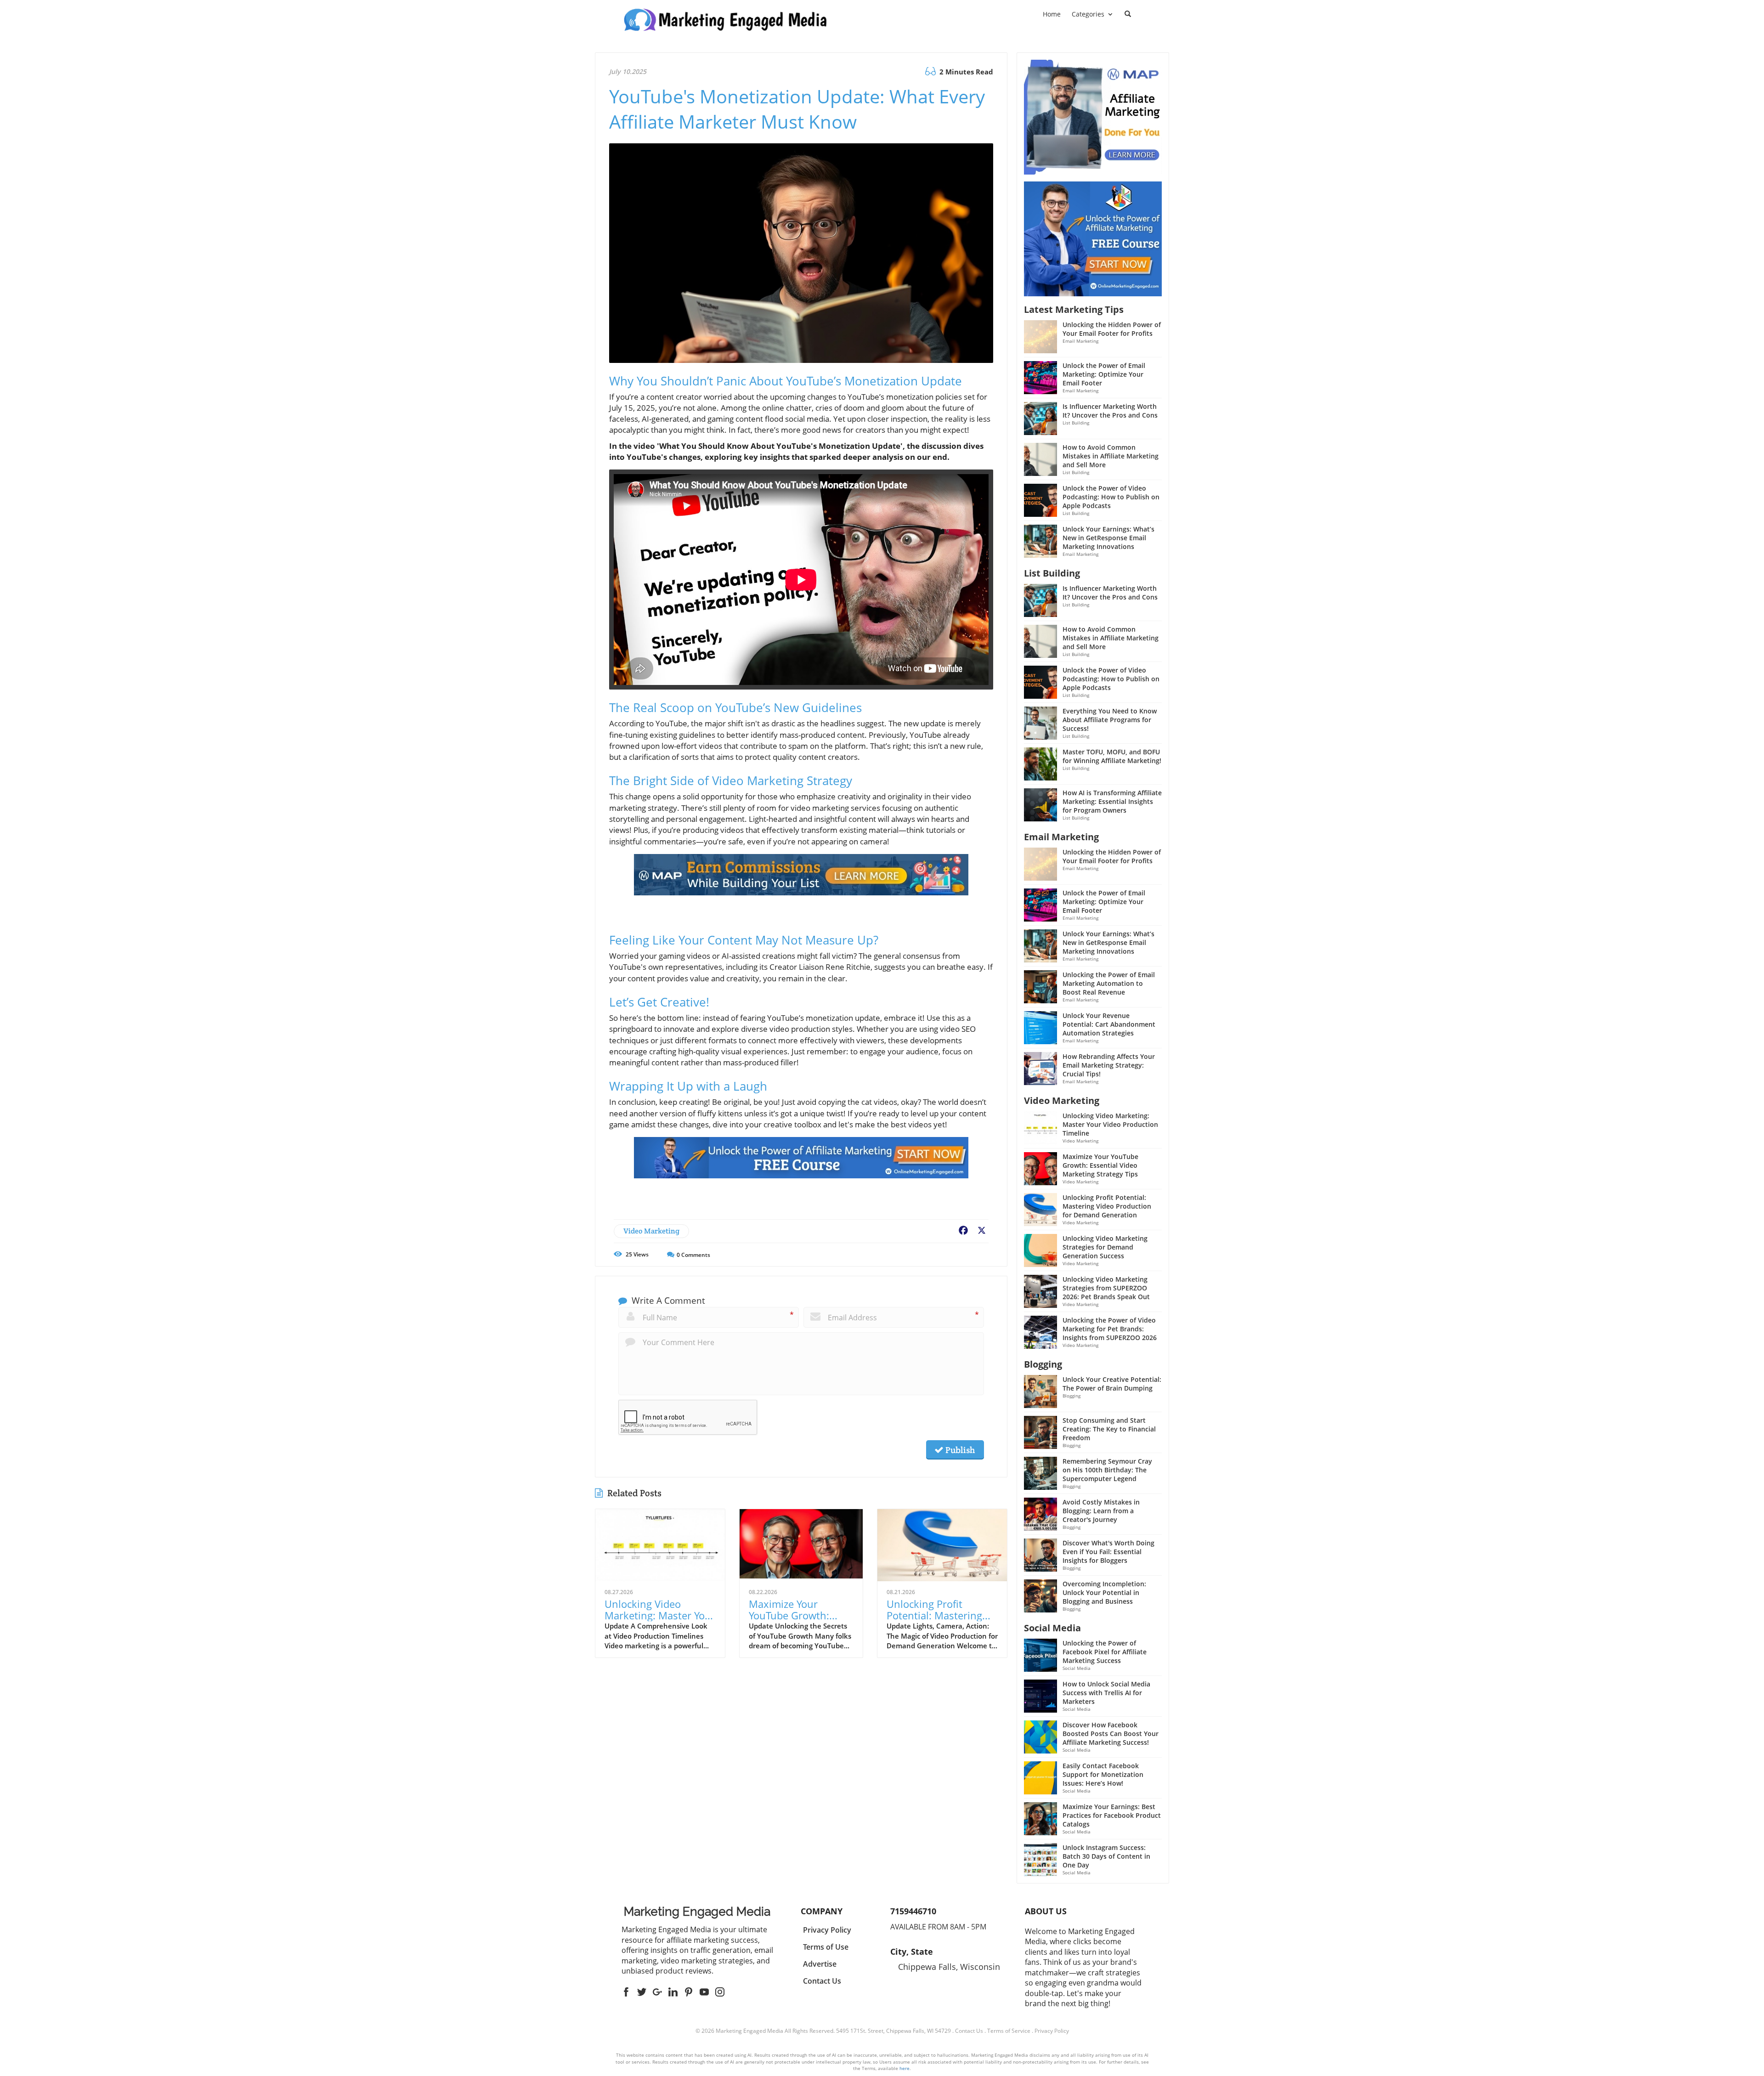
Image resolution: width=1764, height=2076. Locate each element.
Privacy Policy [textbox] (827, 1930)
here (905, 2068)
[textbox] (697, 1912)
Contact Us (969, 2031)
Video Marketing (651, 1231)
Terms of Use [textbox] (826, 1947)
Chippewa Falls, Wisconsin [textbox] (949, 1967)
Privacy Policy (1052, 2031)
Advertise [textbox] (820, 1964)
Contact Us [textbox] (822, 1981)
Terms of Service (1009, 2031)
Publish (959, 1450)
